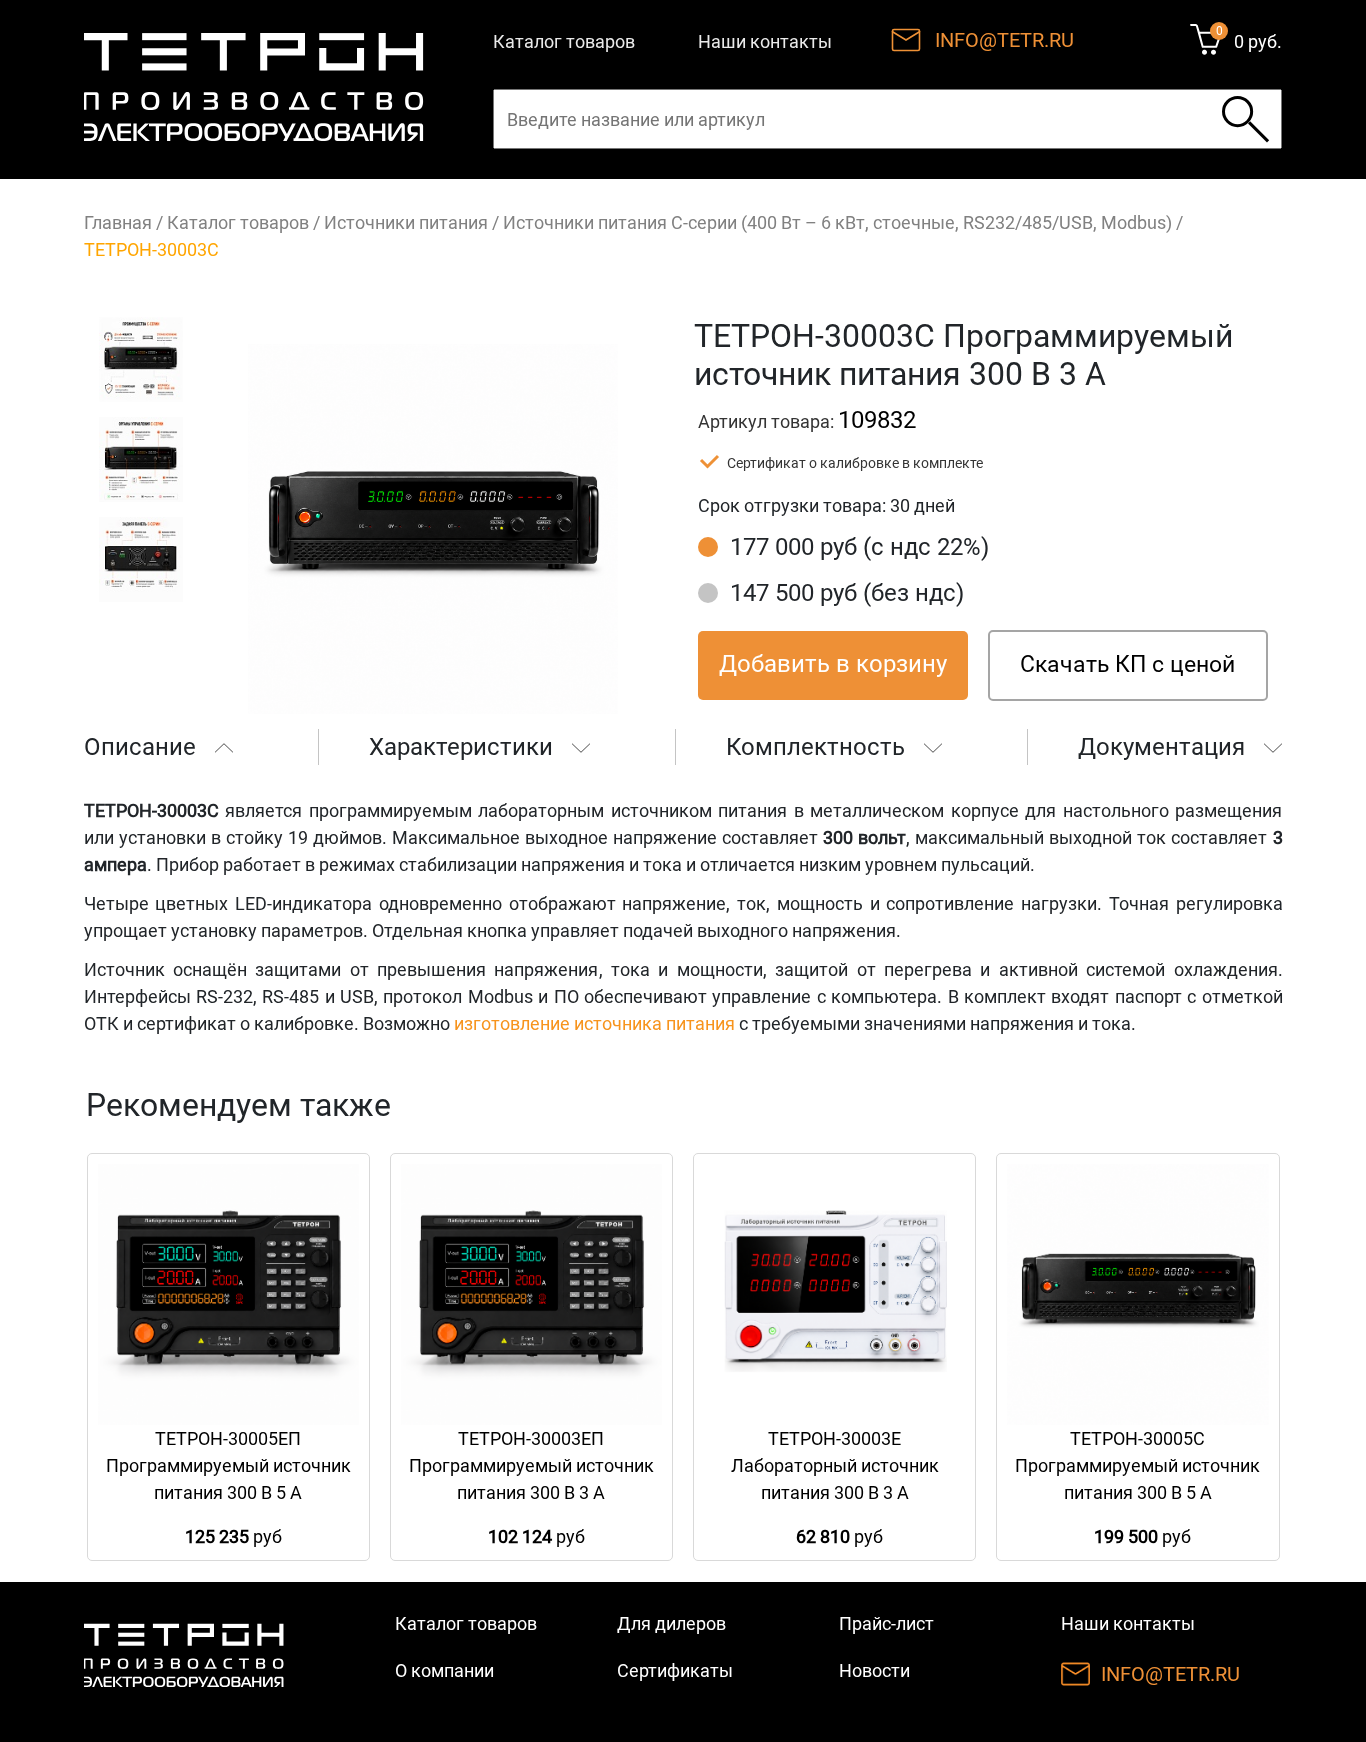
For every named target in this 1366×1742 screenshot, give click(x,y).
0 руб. (1258, 41)
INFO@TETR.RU (1004, 40)
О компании (444, 1670)
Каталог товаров (564, 41)
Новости (874, 1670)
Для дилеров (671, 1623)
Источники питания (406, 222)
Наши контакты (765, 41)
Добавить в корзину (833, 664)
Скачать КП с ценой (1127, 664)
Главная (118, 222)
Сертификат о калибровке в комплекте (855, 463)
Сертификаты (675, 1670)
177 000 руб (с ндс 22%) (859, 547)
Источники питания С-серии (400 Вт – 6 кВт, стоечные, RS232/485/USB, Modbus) (837, 222)
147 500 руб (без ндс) (847, 593)
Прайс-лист (886, 1623)
